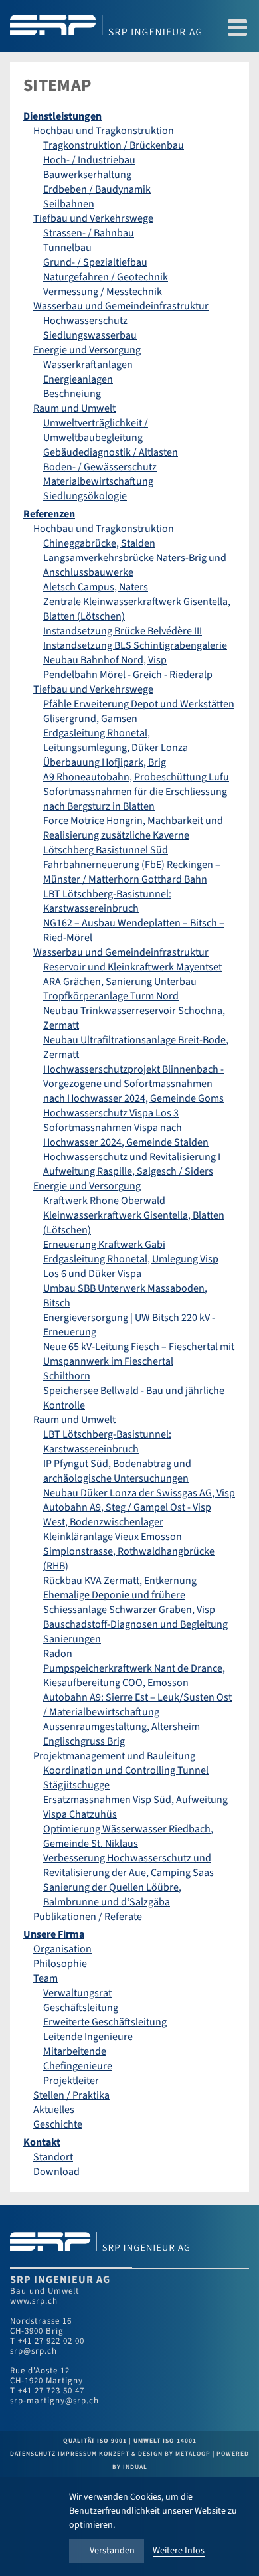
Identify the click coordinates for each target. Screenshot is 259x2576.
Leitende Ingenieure (88, 2037)
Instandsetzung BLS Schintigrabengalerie (135, 645)
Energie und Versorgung (87, 350)
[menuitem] (129, 116)
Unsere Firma (54, 1934)
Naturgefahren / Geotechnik (106, 277)
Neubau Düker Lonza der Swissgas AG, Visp (139, 1493)
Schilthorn (67, 1376)
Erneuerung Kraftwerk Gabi (104, 1245)
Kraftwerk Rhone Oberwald (104, 1201)
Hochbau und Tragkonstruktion (104, 131)
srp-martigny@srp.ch (54, 2401)
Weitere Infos (179, 2551)
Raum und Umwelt (74, 408)
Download (56, 2172)
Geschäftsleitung (81, 2008)
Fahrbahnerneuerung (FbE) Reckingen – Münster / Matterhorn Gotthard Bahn (132, 872)
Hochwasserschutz (85, 321)
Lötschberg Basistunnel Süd (106, 850)
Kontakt (42, 2142)
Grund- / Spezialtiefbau (95, 262)
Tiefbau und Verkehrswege (93, 218)
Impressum (78, 2454)
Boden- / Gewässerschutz (100, 467)
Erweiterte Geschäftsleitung (105, 2022)
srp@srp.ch (34, 2351)
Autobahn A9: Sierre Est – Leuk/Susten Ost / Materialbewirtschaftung (137, 1705)
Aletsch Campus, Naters (96, 587)
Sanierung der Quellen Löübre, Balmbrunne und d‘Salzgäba (112, 1895)
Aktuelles (54, 2110)
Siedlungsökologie (85, 496)
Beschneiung (72, 394)
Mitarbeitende (75, 2051)
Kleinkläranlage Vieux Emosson (113, 1537)
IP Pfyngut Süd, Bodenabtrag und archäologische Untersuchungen (117, 1471)
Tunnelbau (67, 248)
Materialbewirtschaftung (98, 481)
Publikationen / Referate (88, 1917)
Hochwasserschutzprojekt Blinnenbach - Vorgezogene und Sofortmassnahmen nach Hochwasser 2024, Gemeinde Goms (133, 1084)
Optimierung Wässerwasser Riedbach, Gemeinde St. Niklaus (128, 1836)
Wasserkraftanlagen (88, 365)
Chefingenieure (78, 2066)
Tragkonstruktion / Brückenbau (114, 145)
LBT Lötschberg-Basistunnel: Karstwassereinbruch (107, 901)
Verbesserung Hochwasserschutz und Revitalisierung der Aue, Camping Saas (129, 1865)
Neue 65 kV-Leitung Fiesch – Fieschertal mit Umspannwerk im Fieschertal (139, 1354)
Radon (58, 1654)
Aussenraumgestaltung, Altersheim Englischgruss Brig (122, 1734)
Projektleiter (71, 2081)
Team (45, 1978)
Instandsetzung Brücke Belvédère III (123, 631)
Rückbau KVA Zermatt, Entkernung (120, 1581)
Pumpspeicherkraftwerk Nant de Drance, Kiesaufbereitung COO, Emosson (134, 1675)
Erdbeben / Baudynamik (97, 189)
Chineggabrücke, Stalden (99, 543)
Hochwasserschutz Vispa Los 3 (111, 1113)
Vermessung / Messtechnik (103, 292)
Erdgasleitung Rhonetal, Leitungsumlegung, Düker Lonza (116, 740)
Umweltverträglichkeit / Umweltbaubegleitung (96, 430)
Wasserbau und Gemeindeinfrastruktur (121, 306)
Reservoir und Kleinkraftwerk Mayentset (132, 967)
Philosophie (60, 1964)
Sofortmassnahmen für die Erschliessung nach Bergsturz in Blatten (135, 799)
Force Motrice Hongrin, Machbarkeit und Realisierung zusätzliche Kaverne (133, 828)
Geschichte (58, 2124)
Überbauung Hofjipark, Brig (105, 762)
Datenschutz (34, 2454)
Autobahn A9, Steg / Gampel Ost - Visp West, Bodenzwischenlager (127, 1515)
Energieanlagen (78, 379)
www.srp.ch (34, 2301)
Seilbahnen (69, 204)
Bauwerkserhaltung (87, 175)
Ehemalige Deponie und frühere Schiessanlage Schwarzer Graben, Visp (129, 1602)
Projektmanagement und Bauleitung (114, 1756)
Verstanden (112, 2551)
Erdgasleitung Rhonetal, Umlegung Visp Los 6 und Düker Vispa (131, 1266)
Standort (53, 2157)
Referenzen (49, 514)
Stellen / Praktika (71, 2095)
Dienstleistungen (62, 116)
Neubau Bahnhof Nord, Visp (105, 660)
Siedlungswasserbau (90, 335)
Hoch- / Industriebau (89, 160)
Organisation (62, 1949)
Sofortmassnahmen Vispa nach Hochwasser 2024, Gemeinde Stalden (126, 1135)
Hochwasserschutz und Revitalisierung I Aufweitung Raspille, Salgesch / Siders (132, 1164)
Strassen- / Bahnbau (89, 233)
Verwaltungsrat (77, 1993)
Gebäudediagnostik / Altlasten (111, 452)
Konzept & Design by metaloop (155, 2454)
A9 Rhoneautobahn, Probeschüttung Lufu (136, 777)
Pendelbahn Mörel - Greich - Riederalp (128, 675)
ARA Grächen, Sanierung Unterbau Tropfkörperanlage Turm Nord (120, 989)
